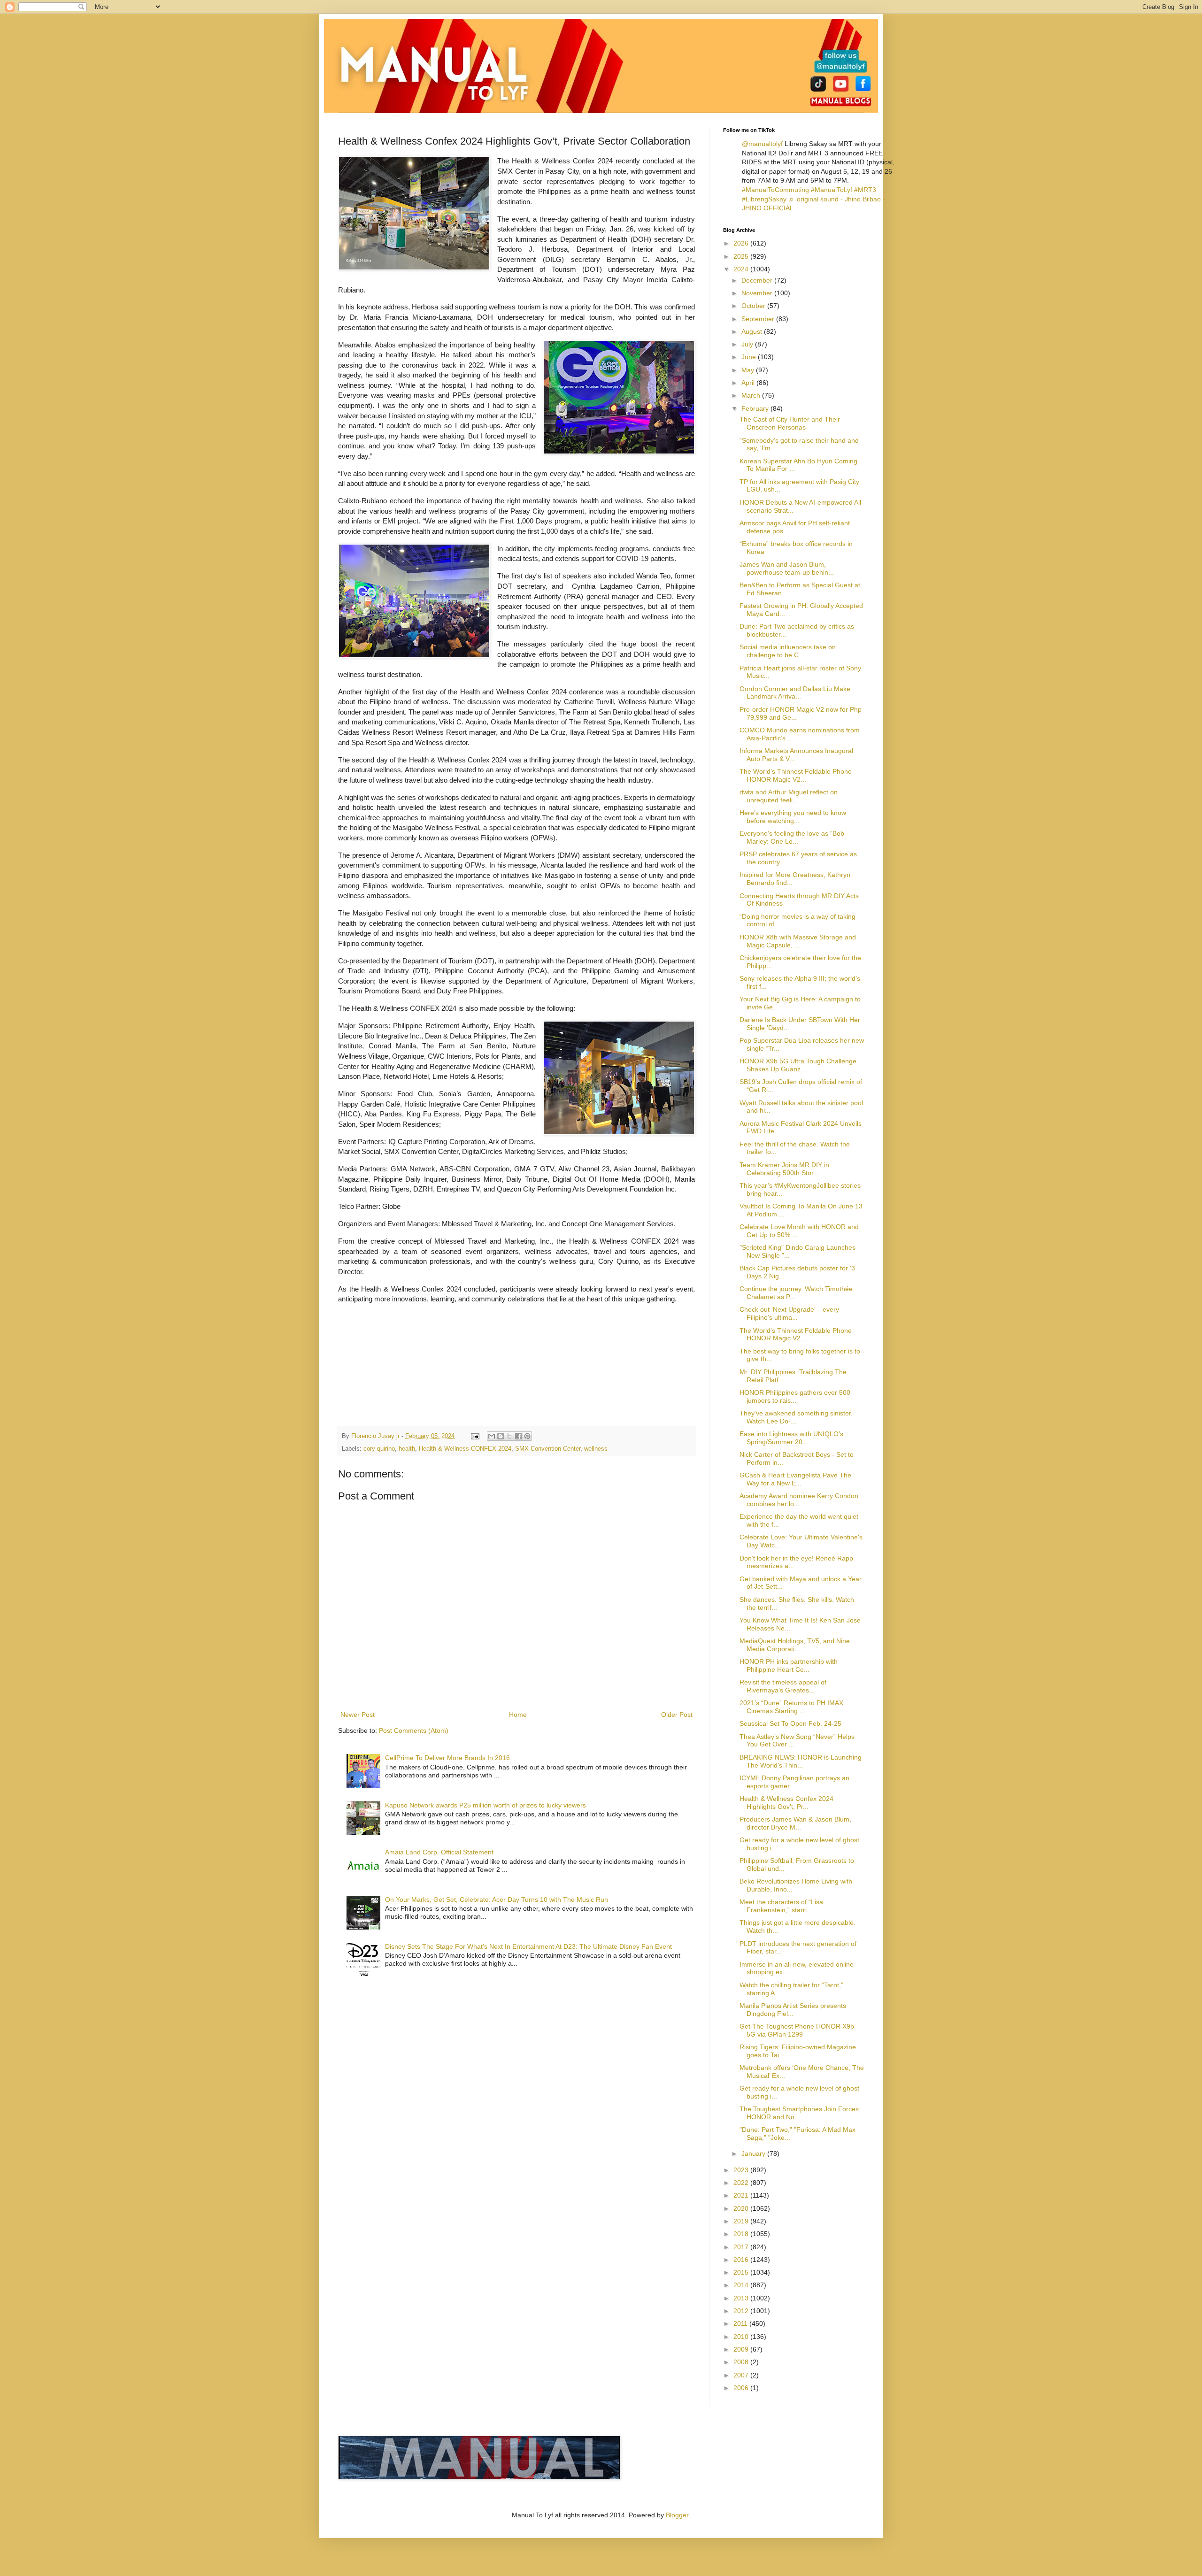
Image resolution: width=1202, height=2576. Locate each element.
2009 (742, 2349)
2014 (742, 2285)
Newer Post (358, 1715)
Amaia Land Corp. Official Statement (439, 1852)
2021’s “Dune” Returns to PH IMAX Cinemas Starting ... (791, 1707)
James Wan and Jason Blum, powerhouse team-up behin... (787, 568)
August (753, 331)
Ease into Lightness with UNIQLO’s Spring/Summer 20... (791, 1438)
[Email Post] (475, 1436)
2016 (742, 2260)
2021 (742, 2195)
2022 (742, 2183)
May (749, 370)
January (754, 2153)
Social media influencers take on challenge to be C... (788, 651)
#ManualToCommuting (775, 190)
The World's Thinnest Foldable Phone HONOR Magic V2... (796, 1334)
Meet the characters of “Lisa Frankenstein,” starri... (781, 1906)
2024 (742, 269)
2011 (741, 2323)
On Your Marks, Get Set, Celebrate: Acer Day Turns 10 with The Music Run (497, 1899)
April (749, 383)
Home (518, 1715)
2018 (742, 2234)
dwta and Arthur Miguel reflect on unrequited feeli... (789, 796)
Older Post (677, 1715)
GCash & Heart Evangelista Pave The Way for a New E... (795, 1479)
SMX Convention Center (548, 1449)
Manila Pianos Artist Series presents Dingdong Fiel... (793, 2010)
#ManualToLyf (832, 190)
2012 (742, 2311)
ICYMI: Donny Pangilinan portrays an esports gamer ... (794, 1782)
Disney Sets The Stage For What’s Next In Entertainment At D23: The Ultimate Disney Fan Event (528, 1946)
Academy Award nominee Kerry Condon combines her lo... (799, 1500)
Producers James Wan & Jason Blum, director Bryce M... (795, 1823)
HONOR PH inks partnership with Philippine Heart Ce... (789, 1665)
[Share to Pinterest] (527, 1436)
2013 (742, 2298)
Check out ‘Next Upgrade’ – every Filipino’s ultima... (789, 1313)
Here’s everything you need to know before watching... (793, 817)
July (748, 344)
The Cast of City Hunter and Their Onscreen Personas (790, 423)
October (754, 306)
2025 (742, 256)
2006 (742, 2388)
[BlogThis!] (501, 1436)
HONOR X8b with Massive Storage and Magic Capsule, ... (798, 941)
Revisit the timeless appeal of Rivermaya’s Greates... (783, 1686)
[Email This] (492, 1436)
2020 (742, 2208)
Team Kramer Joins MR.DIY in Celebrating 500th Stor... (784, 1169)
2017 (742, 2247)
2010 (742, 2337)
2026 (742, 243)
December (758, 280)
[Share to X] (509, 1436)
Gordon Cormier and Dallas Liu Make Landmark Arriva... (795, 693)
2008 (742, 2362)
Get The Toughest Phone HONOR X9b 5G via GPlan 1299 (797, 2030)
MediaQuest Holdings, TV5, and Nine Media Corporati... (795, 1645)
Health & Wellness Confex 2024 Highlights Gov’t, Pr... (786, 1803)
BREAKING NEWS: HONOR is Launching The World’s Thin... (801, 1761)
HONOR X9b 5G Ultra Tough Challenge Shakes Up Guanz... (798, 1065)
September (759, 319)
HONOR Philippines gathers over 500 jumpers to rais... (795, 1396)
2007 (742, 2375)
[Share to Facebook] (518, 1436)
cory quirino (379, 1449)
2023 (742, 2170)
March (752, 395)
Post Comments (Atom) (414, 1730)
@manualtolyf (762, 144)
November (758, 293)
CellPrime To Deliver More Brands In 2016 (447, 1758)
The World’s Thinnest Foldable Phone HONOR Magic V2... (796, 775)
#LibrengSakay (764, 199)
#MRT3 (865, 190)
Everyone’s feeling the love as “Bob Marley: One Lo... (792, 837)
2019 (742, 2221)
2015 (742, 2272)
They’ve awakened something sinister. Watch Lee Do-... (796, 1417)
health (407, 1449)
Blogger (677, 2515)
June (750, 357)
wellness (596, 1449)
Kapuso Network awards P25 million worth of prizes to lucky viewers (485, 1805)
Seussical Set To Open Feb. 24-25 (790, 1723)
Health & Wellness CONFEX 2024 (465, 1449)
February (756, 408)
